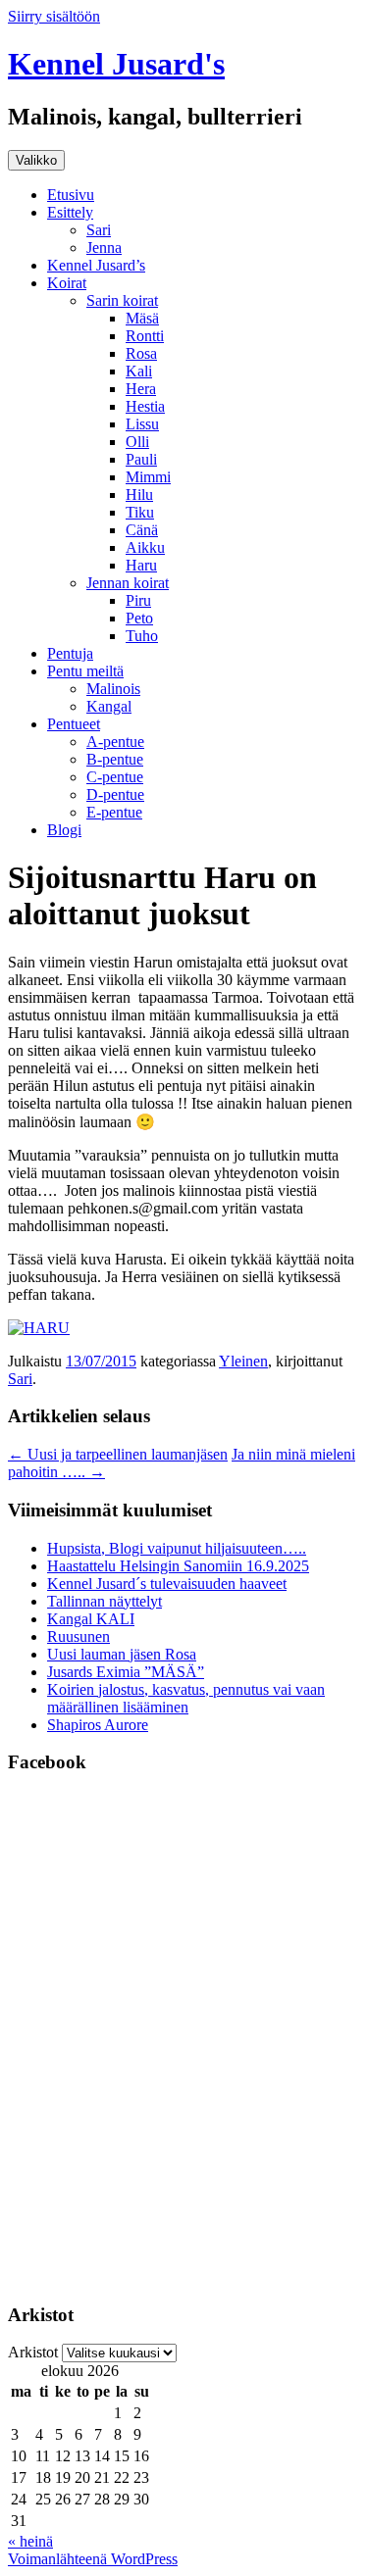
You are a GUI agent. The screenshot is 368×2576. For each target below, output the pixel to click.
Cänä (142, 530)
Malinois (113, 689)
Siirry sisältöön (54, 16)
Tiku (140, 512)
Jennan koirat (128, 583)
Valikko (36, 160)
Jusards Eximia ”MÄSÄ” (126, 1672)
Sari (99, 230)
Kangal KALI (91, 1619)
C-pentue (115, 777)
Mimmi (148, 477)
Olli (137, 442)
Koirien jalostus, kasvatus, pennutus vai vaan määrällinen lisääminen (186, 1698)
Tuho (142, 636)
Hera (141, 389)
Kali (139, 371)
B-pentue (115, 759)
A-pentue (115, 742)
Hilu (139, 495)
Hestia (145, 406)
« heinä (30, 2541)
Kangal (109, 706)
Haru (141, 565)
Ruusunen (79, 1636)
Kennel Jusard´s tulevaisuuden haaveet (167, 1584)
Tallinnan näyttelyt (105, 1601)
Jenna (104, 248)
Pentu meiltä (85, 671)
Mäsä (142, 318)
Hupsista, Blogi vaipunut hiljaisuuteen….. (177, 1548)
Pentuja (70, 653)
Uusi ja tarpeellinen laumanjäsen (118, 1454)
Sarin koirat (122, 300)
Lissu (142, 424)
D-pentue (115, 794)
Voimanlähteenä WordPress (93, 2559)
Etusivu (71, 195)
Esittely (70, 212)
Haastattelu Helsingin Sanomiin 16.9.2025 (178, 1566)
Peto (139, 618)
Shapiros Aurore (98, 1725)
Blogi (64, 830)
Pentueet (74, 724)
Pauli (141, 459)
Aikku (145, 547)
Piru (138, 600)
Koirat (67, 283)
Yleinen (243, 1361)
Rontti (145, 336)
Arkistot (33, 2352)
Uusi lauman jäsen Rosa (122, 1654)
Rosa (141, 353)
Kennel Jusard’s (96, 265)
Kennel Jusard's (116, 64)
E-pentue (114, 812)
